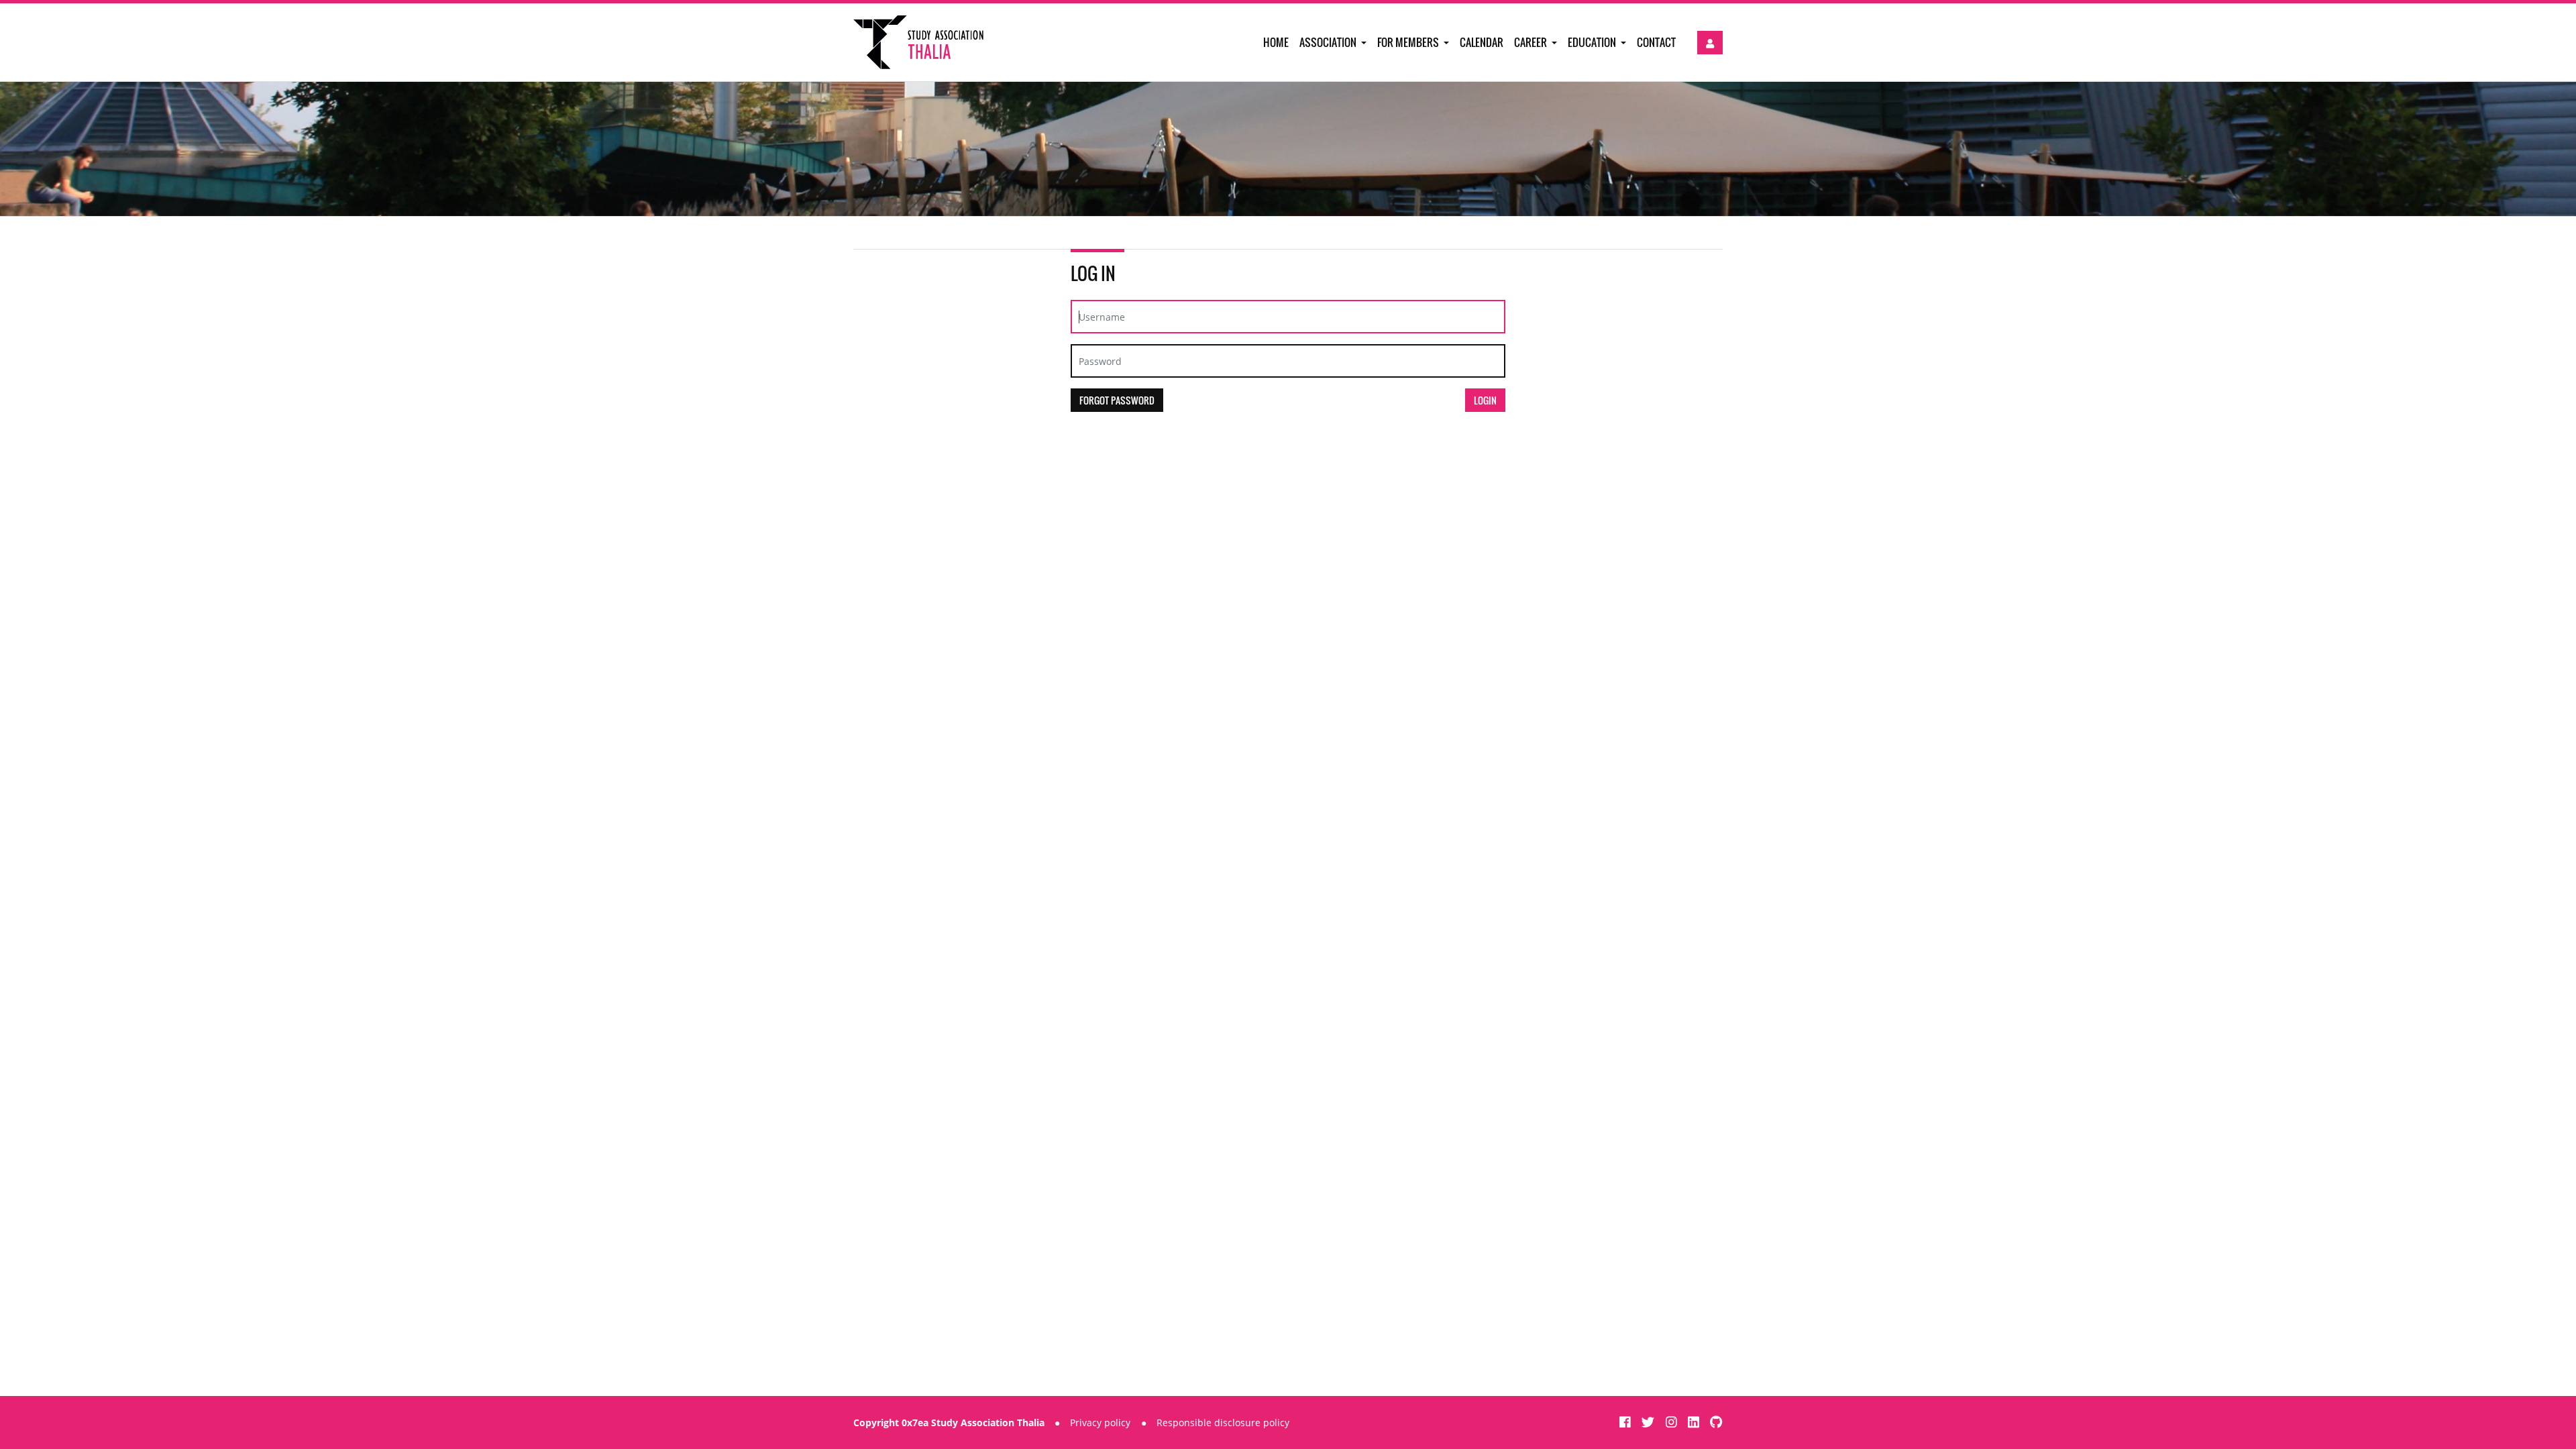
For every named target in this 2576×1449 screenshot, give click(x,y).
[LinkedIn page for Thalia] (1695, 1422)
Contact (1656, 42)
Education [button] (1593, 42)
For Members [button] (1409, 42)
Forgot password (1117, 400)
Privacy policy (1100, 1423)
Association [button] (1329, 42)
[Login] (1710, 43)
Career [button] (1532, 42)
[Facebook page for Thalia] (1627, 1422)
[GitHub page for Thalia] (1716, 1422)
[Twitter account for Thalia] (1650, 1422)
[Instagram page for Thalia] (1673, 1422)
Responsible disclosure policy (1223, 1423)
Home (1276, 42)
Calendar (1482, 42)
